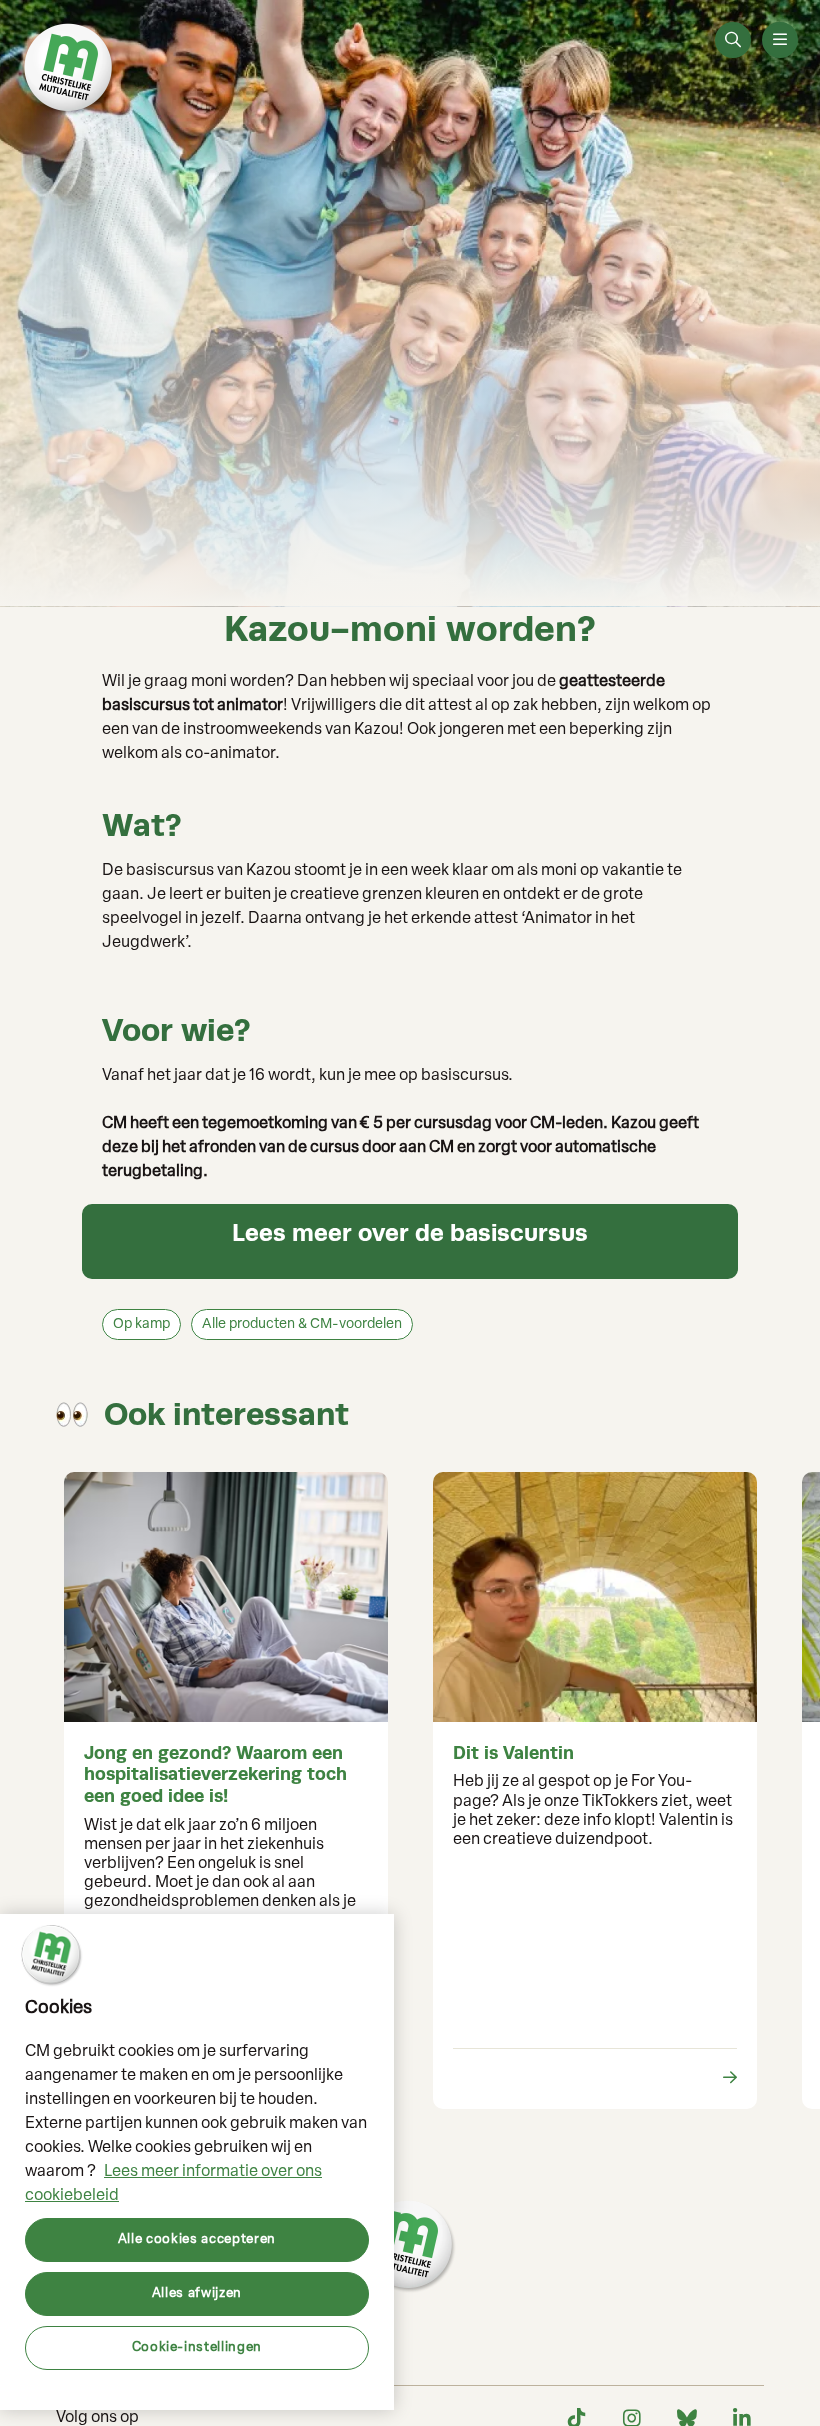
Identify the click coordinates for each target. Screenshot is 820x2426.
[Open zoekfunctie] (733, 40)
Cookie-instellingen (197, 2347)
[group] (225, 1790)
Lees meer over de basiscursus (410, 1232)
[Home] (70, 70)
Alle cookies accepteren (197, 2239)
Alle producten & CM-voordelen (302, 1324)
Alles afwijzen (197, 2293)
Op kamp (141, 1324)
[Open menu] (780, 40)
